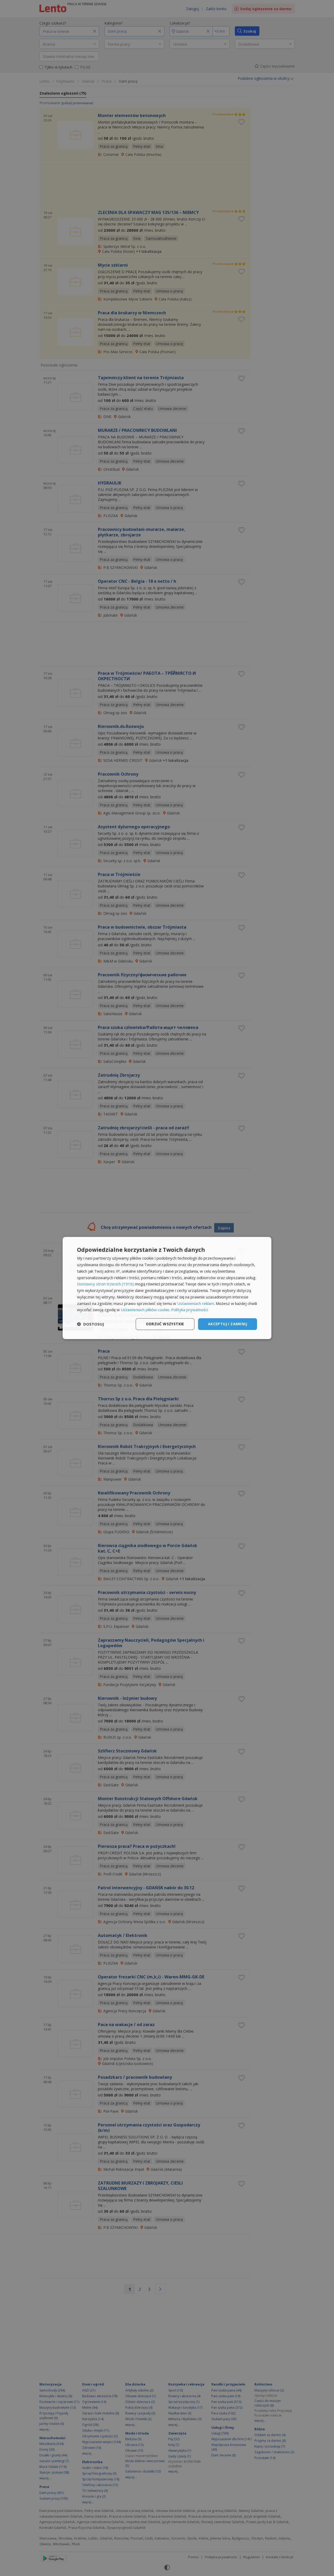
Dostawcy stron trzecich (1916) (105, 1284)
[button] (91, 1324)
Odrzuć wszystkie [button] (165, 1324)
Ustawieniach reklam (196, 1303)
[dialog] (167, 1288)
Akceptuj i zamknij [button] (228, 1324)
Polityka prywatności (190, 1310)
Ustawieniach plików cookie (145, 1310)
